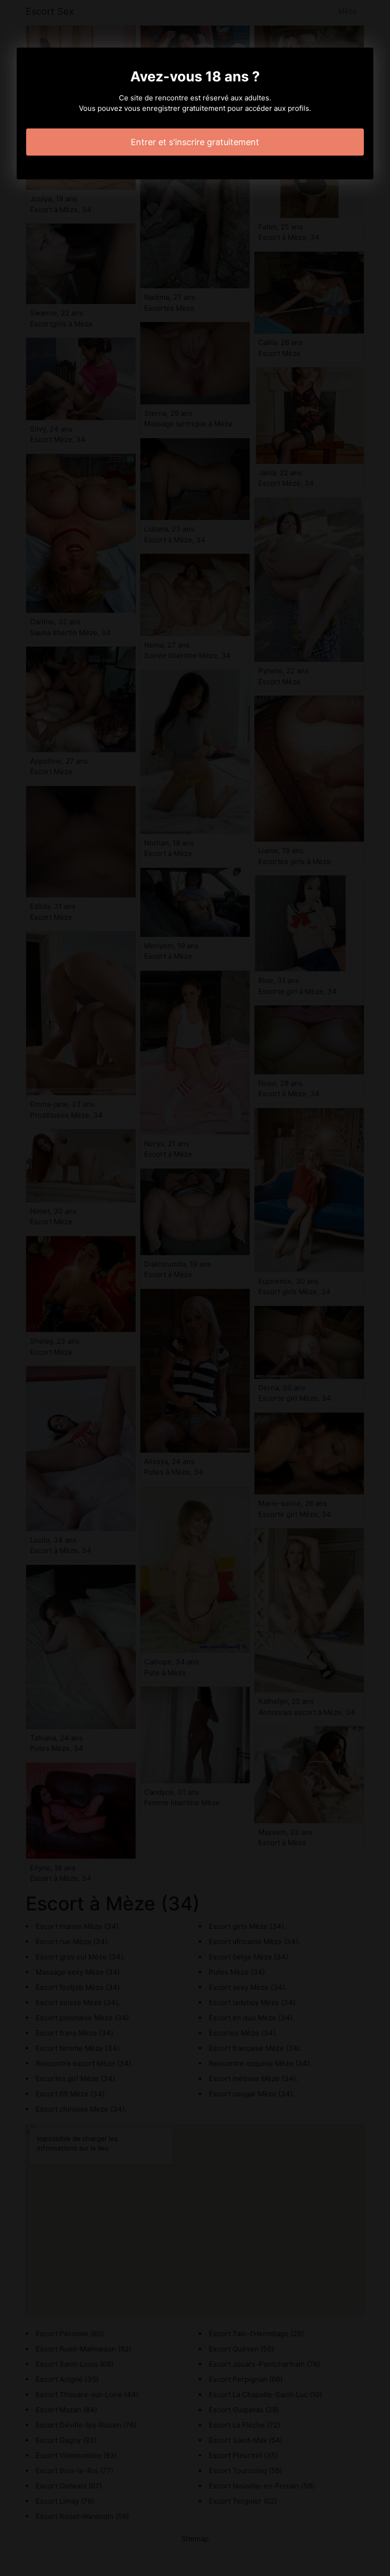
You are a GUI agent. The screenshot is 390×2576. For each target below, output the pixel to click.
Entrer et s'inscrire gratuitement (195, 142)
